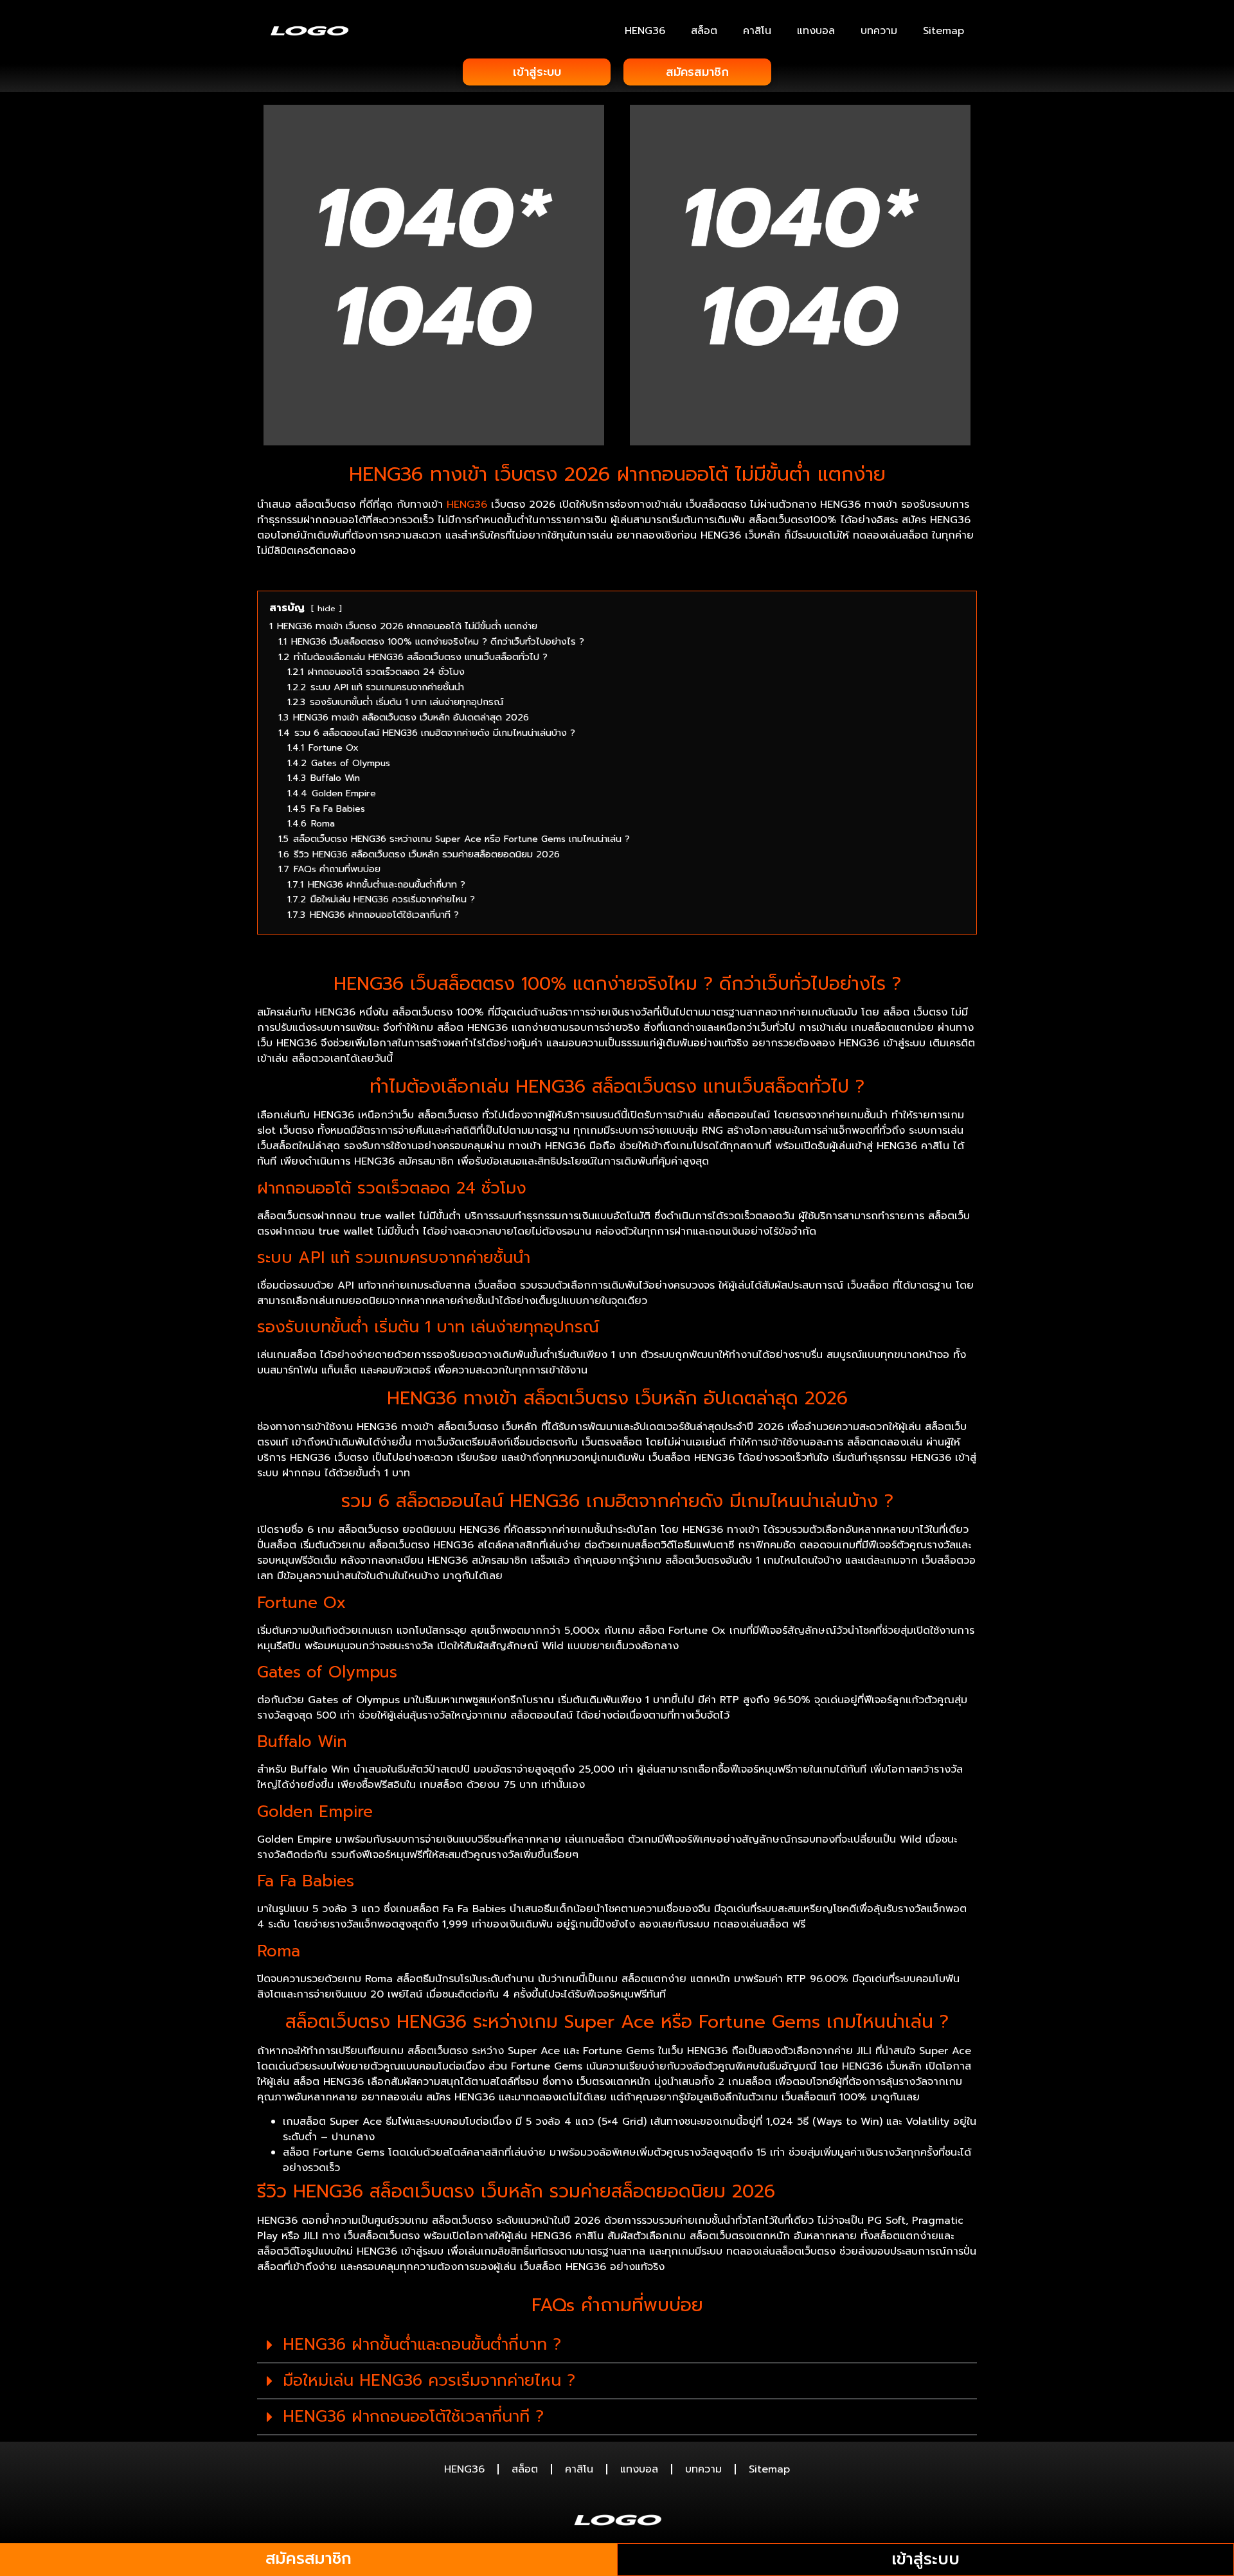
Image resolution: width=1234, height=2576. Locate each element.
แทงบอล (816, 31)
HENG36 (645, 31)
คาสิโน (757, 31)
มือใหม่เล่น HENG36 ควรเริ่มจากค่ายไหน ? (429, 2381)
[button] (617, 2345)
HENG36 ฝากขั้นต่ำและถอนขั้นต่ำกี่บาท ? (422, 2345)
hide (326, 608)
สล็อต (704, 31)
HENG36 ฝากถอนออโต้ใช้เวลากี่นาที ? (413, 2417)
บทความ (879, 31)
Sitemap (943, 31)
